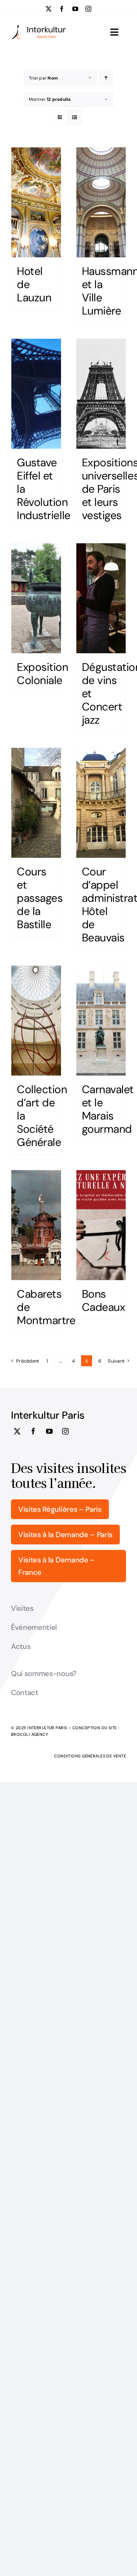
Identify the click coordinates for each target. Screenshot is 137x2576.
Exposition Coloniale (43, 674)
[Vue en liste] (75, 117)
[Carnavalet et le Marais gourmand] (101, 1021)
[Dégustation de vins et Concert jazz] (101, 598)
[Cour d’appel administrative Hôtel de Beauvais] (101, 803)
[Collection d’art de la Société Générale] (36, 1021)
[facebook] (62, 9)
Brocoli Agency (30, 1734)
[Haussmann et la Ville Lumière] (101, 202)
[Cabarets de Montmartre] (36, 1225)
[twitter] (49, 9)
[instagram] (88, 9)
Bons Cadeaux (104, 1300)
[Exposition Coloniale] (36, 598)
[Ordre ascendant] (106, 78)
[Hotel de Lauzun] (36, 202)
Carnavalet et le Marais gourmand (108, 1109)
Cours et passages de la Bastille (40, 898)
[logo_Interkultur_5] (39, 27)
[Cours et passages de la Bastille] (36, 803)
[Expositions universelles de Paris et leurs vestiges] (101, 394)
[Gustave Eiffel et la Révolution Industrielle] (36, 394)
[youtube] (75, 9)
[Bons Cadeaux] (101, 1225)
